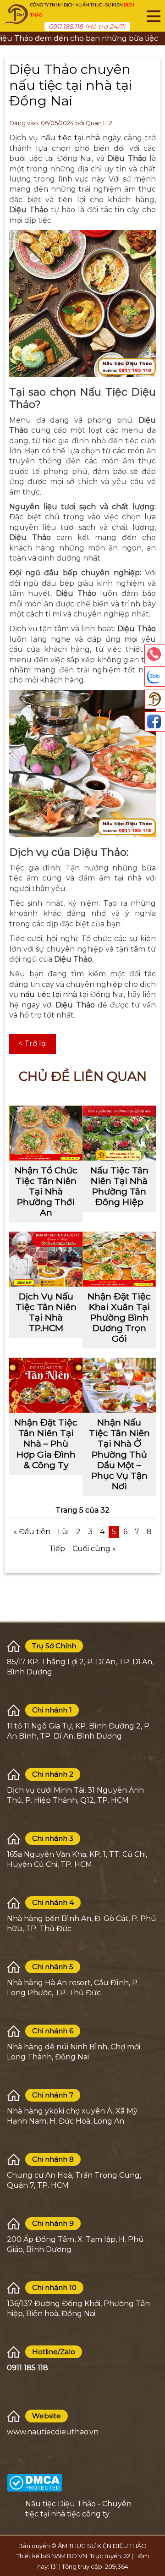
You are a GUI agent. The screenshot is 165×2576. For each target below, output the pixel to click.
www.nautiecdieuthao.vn (53, 2432)
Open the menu (154, 16)
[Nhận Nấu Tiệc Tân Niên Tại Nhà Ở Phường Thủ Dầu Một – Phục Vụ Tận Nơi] (119, 1385)
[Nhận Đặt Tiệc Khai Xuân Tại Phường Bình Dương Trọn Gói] (119, 1259)
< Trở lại (33, 1043)
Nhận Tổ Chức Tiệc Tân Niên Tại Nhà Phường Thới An (46, 1191)
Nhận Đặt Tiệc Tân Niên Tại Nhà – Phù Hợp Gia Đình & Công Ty (46, 1443)
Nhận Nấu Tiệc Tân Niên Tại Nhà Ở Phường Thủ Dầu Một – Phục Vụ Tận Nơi (119, 1454)
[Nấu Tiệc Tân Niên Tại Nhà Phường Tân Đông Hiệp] (119, 1133)
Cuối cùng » (94, 1549)
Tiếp (57, 1549)
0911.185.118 (66, 27)
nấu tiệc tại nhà (70, 138)
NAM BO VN (69, 2556)
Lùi (63, 1532)
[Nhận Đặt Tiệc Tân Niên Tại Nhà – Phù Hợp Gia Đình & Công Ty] (46, 1385)
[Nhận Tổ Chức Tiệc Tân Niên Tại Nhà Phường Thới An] (46, 1133)
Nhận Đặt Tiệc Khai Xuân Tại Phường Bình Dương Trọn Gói (119, 1317)
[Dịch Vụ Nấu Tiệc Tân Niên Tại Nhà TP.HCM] (46, 1259)
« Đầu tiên (32, 1532)
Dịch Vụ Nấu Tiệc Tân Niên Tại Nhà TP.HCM (46, 1312)
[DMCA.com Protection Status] (35, 2482)
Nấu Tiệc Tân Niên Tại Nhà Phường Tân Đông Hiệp (119, 1186)
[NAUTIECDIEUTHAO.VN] (16, 14)
